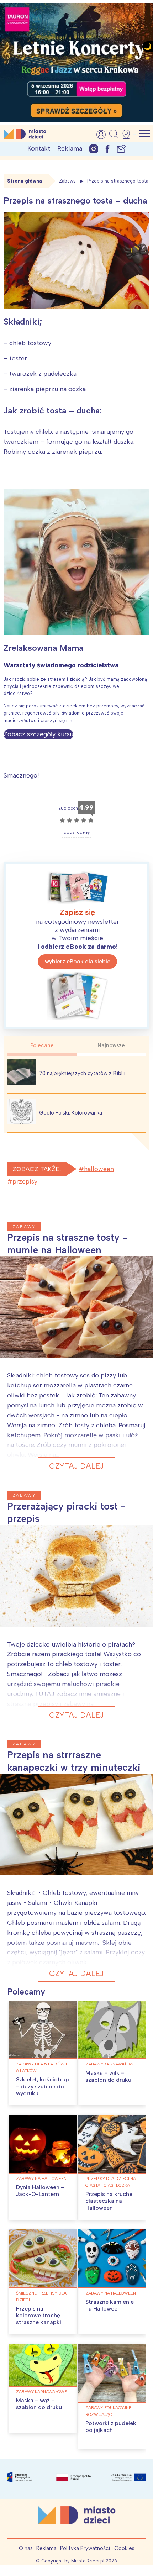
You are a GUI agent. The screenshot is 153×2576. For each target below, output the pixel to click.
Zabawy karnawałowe (111, 2064)
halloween (99, 1169)
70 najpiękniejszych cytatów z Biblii (82, 1073)
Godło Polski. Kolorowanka (71, 1113)
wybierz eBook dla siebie (78, 961)
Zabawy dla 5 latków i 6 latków (41, 2067)
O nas (26, 2548)
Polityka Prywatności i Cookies (97, 2548)
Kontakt (39, 148)
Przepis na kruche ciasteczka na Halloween (109, 2201)
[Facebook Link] (107, 149)
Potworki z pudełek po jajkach (111, 2427)
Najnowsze (111, 1045)
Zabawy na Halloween (41, 2179)
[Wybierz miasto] (128, 134)
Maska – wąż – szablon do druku (39, 2404)
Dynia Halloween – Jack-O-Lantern (40, 2191)
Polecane (42, 1045)
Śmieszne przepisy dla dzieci (41, 2296)
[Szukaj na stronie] (114, 134)
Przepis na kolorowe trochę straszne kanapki (39, 2315)
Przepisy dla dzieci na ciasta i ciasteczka (111, 2182)
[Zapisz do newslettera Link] (121, 149)
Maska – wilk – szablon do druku (108, 2076)
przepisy (25, 1181)
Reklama (70, 148)
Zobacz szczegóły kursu (38, 734)
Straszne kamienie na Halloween (110, 2305)
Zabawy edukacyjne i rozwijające (109, 2411)
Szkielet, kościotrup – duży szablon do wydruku (43, 2086)
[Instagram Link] (94, 149)
